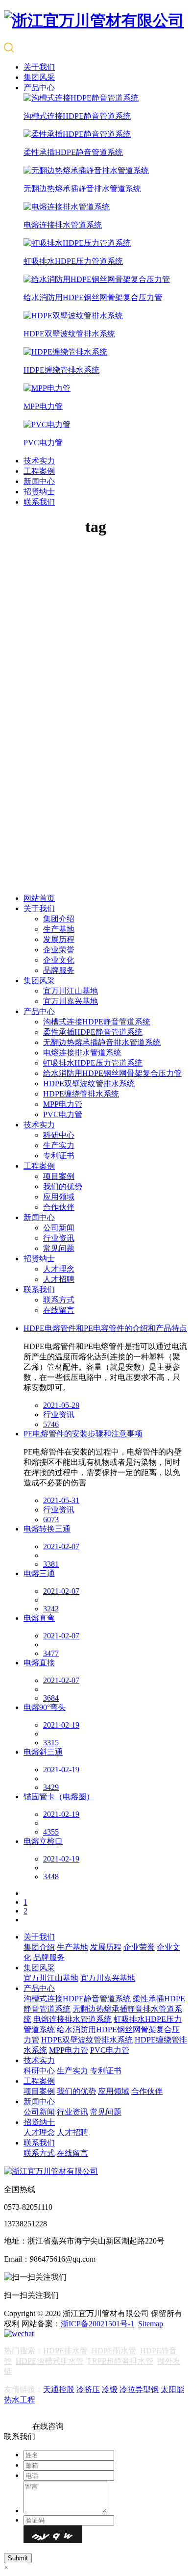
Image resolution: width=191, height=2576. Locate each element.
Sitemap (151, 2324)
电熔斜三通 (43, 1752)
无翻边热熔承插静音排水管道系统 (102, 1042)
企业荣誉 (59, 950)
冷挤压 (88, 2389)
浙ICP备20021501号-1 (97, 2324)
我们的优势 (63, 1186)
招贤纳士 (39, 492)
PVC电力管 (63, 1114)
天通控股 (59, 2389)
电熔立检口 (43, 1841)
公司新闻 (59, 1228)
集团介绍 (59, 919)
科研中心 (59, 1135)
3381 (51, 1564)
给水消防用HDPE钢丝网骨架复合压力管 (112, 1073)
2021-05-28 (61, 1405)
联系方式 (59, 1300)
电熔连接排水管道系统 (82, 1053)
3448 (51, 1876)
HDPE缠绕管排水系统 (81, 1094)
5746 (51, 1424)
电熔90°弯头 (45, 1707)
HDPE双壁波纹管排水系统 (89, 1084)
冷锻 (110, 2389)
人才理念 (59, 1269)
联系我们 (39, 502)
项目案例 (59, 1176)
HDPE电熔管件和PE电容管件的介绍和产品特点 (105, 1328)
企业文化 (59, 960)
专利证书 (59, 1156)
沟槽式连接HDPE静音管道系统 (97, 1022)
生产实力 (59, 1145)
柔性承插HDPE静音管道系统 (93, 1032)
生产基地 (59, 929)
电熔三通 (39, 1573)
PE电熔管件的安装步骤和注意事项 (83, 1434)
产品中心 (39, 88)
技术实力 (39, 461)
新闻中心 (39, 481)
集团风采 (39, 77)
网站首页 (39, 898)
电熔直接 (39, 1663)
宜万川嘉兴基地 (71, 1001)
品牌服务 (59, 970)
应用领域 (59, 1197)
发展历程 (59, 939)
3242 (51, 1609)
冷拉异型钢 (139, 2389)
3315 (51, 1743)
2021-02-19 (61, 1725)
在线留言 (59, 1310)
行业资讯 (59, 1238)
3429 (51, 1787)
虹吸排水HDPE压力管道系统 (93, 1063)
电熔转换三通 (47, 1529)
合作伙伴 (59, 1207)
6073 (51, 1519)
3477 (51, 1653)
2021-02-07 (61, 1546)
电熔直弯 (39, 1618)
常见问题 (59, 1248)
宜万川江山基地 (71, 991)
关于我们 (39, 67)
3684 (51, 1698)
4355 (51, 1832)
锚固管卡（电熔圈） (59, 1797)
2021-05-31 (61, 1500)
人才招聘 (59, 1279)
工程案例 (39, 471)
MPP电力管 (63, 1104)
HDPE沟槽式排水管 (50, 2361)
